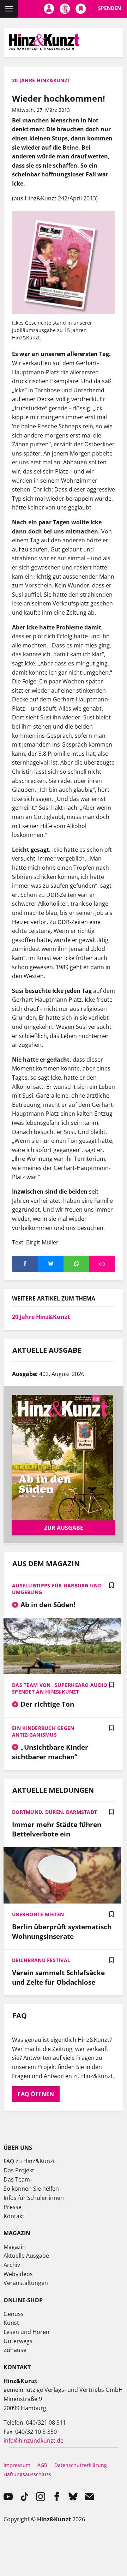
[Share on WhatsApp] (76, 1264)
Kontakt (14, 2216)
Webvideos (18, 2274)
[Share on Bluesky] (51, 1264)
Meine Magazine (65, 9)
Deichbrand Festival (41, 1960)
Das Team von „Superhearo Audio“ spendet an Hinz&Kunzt (61, 1688)
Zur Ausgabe (64, 1528)
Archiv (12, 2265)
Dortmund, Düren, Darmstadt (55, 1812)
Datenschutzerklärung (81, 2465)
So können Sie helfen (31, 2189)
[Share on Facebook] (25, 1264)
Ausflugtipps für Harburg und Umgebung (57, 1589)
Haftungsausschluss (27, 2474)
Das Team (17, 2179)
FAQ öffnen (36, 2094)
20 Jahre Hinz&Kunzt (41, 1317)
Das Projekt (19, 2170)
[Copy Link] (102, 1264)
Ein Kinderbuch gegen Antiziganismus (43, 1731)
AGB (42, 2465)
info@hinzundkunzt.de (34, 2441)
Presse (13, 2207)
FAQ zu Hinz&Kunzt (29, 2161)
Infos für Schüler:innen (34, 2198)
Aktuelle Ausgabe (26, 2256)
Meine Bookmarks (81, 9)
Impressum (17, 2465)
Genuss (14, 2314)
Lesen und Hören (26, 2332)
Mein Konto (49, 9)
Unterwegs (18, 2341)
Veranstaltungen (26, 2283)
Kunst (11, 2323)
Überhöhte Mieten (38, 1914)
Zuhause (15, 2350)
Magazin (15, 2247)
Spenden (110, 8)
